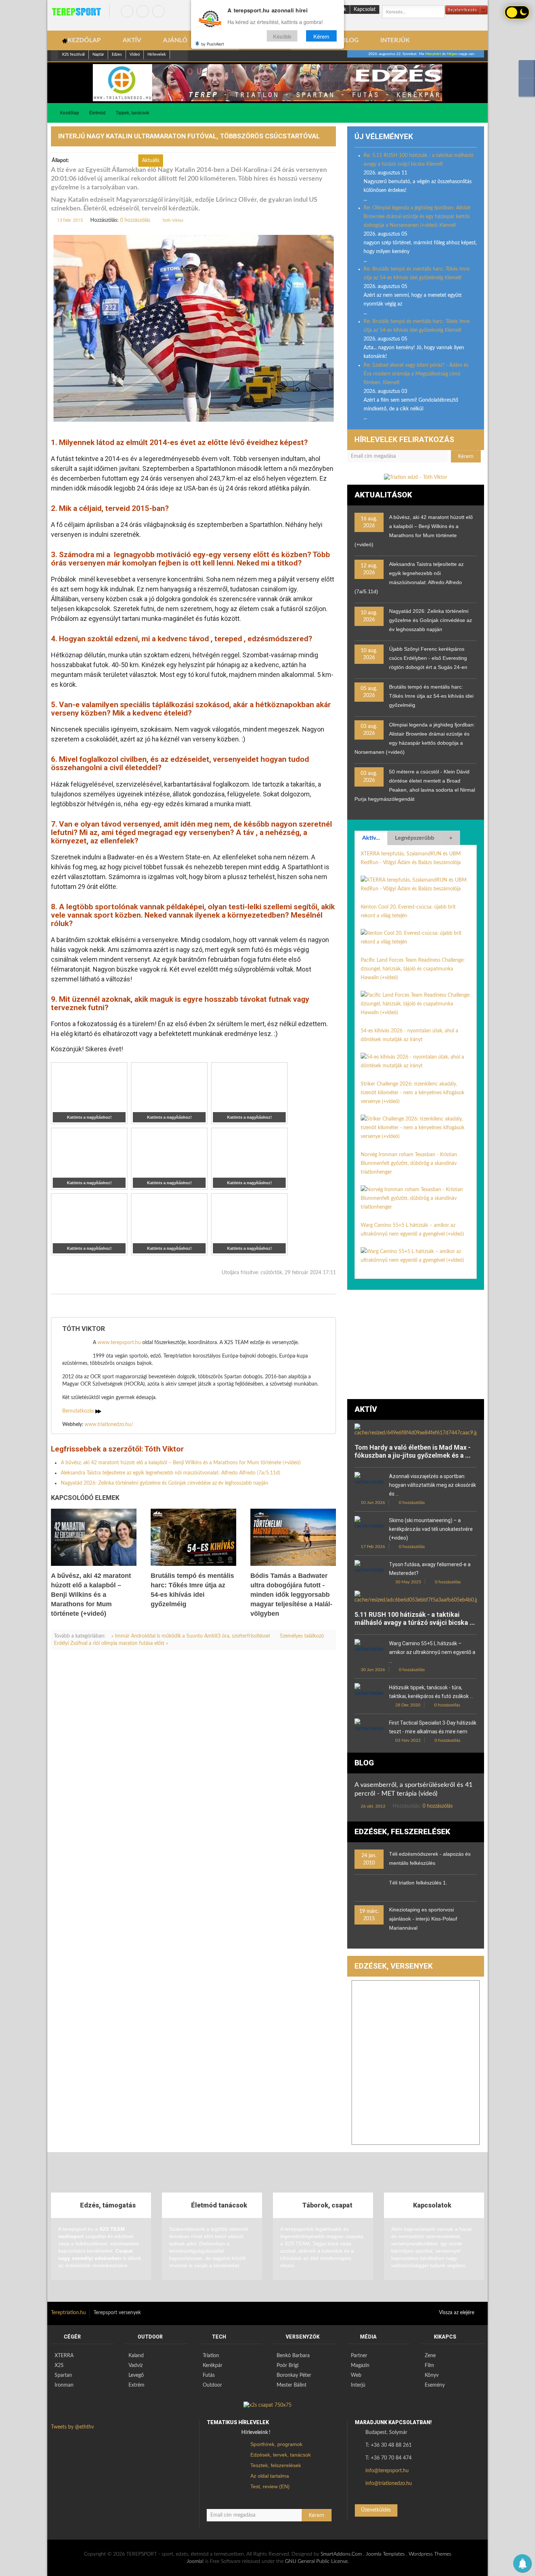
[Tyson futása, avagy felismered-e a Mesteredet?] (369, 1570)
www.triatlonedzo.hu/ (109, 1425)
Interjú (358, 2385)
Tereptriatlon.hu (68, 2313)
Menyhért (433, 54)
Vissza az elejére (457, 2313)
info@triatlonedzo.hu (389, 2484)
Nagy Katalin (110, 1306)
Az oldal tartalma (270, 2476)
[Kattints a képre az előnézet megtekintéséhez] (194, 328)
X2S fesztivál (73, 54)
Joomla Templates (385, 2554)
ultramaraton (149, 1306)
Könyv (432, 2375)
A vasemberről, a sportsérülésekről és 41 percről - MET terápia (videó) (413, 1789)
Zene (430, 2356)
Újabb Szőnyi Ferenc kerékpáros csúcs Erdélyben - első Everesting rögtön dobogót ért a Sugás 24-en (428, 658)
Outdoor (212, 2385)
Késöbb (282, 36)
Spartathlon (217, 1306)
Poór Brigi (288, 2366)
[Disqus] (193, 1757)
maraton (184, 1306)
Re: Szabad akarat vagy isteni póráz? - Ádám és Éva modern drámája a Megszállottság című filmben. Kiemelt (416, 374)
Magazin (360, 2366)
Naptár (98, 54)
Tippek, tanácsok (132, 113)
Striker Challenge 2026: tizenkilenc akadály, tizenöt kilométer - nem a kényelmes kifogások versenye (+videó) (413, 1093)
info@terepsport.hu (387, 2471)
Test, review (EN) (270, 2486)
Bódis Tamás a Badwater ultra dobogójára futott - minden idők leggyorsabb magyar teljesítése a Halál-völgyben (291, 1595)
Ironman (64, 2385)
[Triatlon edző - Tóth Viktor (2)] (416, 477)
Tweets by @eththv (72, 2427)
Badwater (253, 1306)
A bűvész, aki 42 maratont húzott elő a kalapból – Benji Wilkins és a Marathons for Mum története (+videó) (181, 1463)
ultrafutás (286, 1306)
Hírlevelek (157, 54)
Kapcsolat (365, 9)
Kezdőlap (70, 113)
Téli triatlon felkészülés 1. (418, 1883)
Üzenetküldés (376, 2510)
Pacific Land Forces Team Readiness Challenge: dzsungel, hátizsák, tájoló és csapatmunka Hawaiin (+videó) (413, 969)
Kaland (136, 2356)
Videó (135, 54)
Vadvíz (136, 2366)
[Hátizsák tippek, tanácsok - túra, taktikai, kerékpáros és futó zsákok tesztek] (369, 1693)
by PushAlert (213, 44)
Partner (359, 2356)
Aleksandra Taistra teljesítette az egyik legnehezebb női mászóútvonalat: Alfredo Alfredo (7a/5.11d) (171, 1473)
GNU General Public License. (317, 2561)
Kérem (321, 36)
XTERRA (64, 2356)
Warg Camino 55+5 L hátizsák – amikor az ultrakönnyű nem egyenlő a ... (432, 1652)
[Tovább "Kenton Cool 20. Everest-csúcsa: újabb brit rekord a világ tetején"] (416, 937)
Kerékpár (213, 2366)
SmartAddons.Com (341, 2554)
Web (356, 2375)
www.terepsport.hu (119, 1343)
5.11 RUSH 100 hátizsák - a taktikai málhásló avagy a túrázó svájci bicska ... (415, 1618)
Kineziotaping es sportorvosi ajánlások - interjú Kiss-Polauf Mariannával (423, 1919)
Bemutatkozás (79, 1411)
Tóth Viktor (173, 220)
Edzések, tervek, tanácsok (281, 2455)
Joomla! (195, 2561)
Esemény (435, 2385)
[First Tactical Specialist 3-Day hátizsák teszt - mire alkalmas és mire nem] (369, 1728)
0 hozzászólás (135, 220)
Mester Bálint (292, 2385)
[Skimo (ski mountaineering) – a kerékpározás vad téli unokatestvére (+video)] (369, 1526)
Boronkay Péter (294, 2375)
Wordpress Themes (430, 2554)
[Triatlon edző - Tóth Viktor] (267, 83)
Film (429, 2366)
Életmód (97, 113)
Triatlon (211, 2356)
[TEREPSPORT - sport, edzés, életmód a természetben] (76, 12)
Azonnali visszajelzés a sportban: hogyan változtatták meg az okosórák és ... (433, 1485)
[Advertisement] (416, 1344)
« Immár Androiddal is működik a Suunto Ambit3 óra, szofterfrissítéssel (191, 1636)
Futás (209, 2375)
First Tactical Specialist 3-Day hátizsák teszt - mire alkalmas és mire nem (433, 1727)
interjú (76, 1306)
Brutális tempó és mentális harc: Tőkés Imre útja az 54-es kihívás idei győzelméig (431, 696)
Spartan (63, 2375)
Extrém (136, 2385)
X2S (59, 2366)
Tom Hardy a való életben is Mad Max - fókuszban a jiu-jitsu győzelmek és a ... (413, 1451)
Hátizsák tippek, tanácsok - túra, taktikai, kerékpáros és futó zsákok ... (431, 1692)
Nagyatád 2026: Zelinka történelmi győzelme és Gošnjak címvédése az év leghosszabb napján (165, 1483)
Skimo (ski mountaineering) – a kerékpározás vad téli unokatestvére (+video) (431, 1529)
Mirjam (452, 54)
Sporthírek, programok (276, 2444)
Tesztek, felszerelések (276, 2465)
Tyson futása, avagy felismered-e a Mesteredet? (430, 1569)
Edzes (117, 54)
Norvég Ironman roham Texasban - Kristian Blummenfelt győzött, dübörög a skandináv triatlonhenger (409, 1163)
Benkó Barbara (293, 2356)
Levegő (136, 2375)
